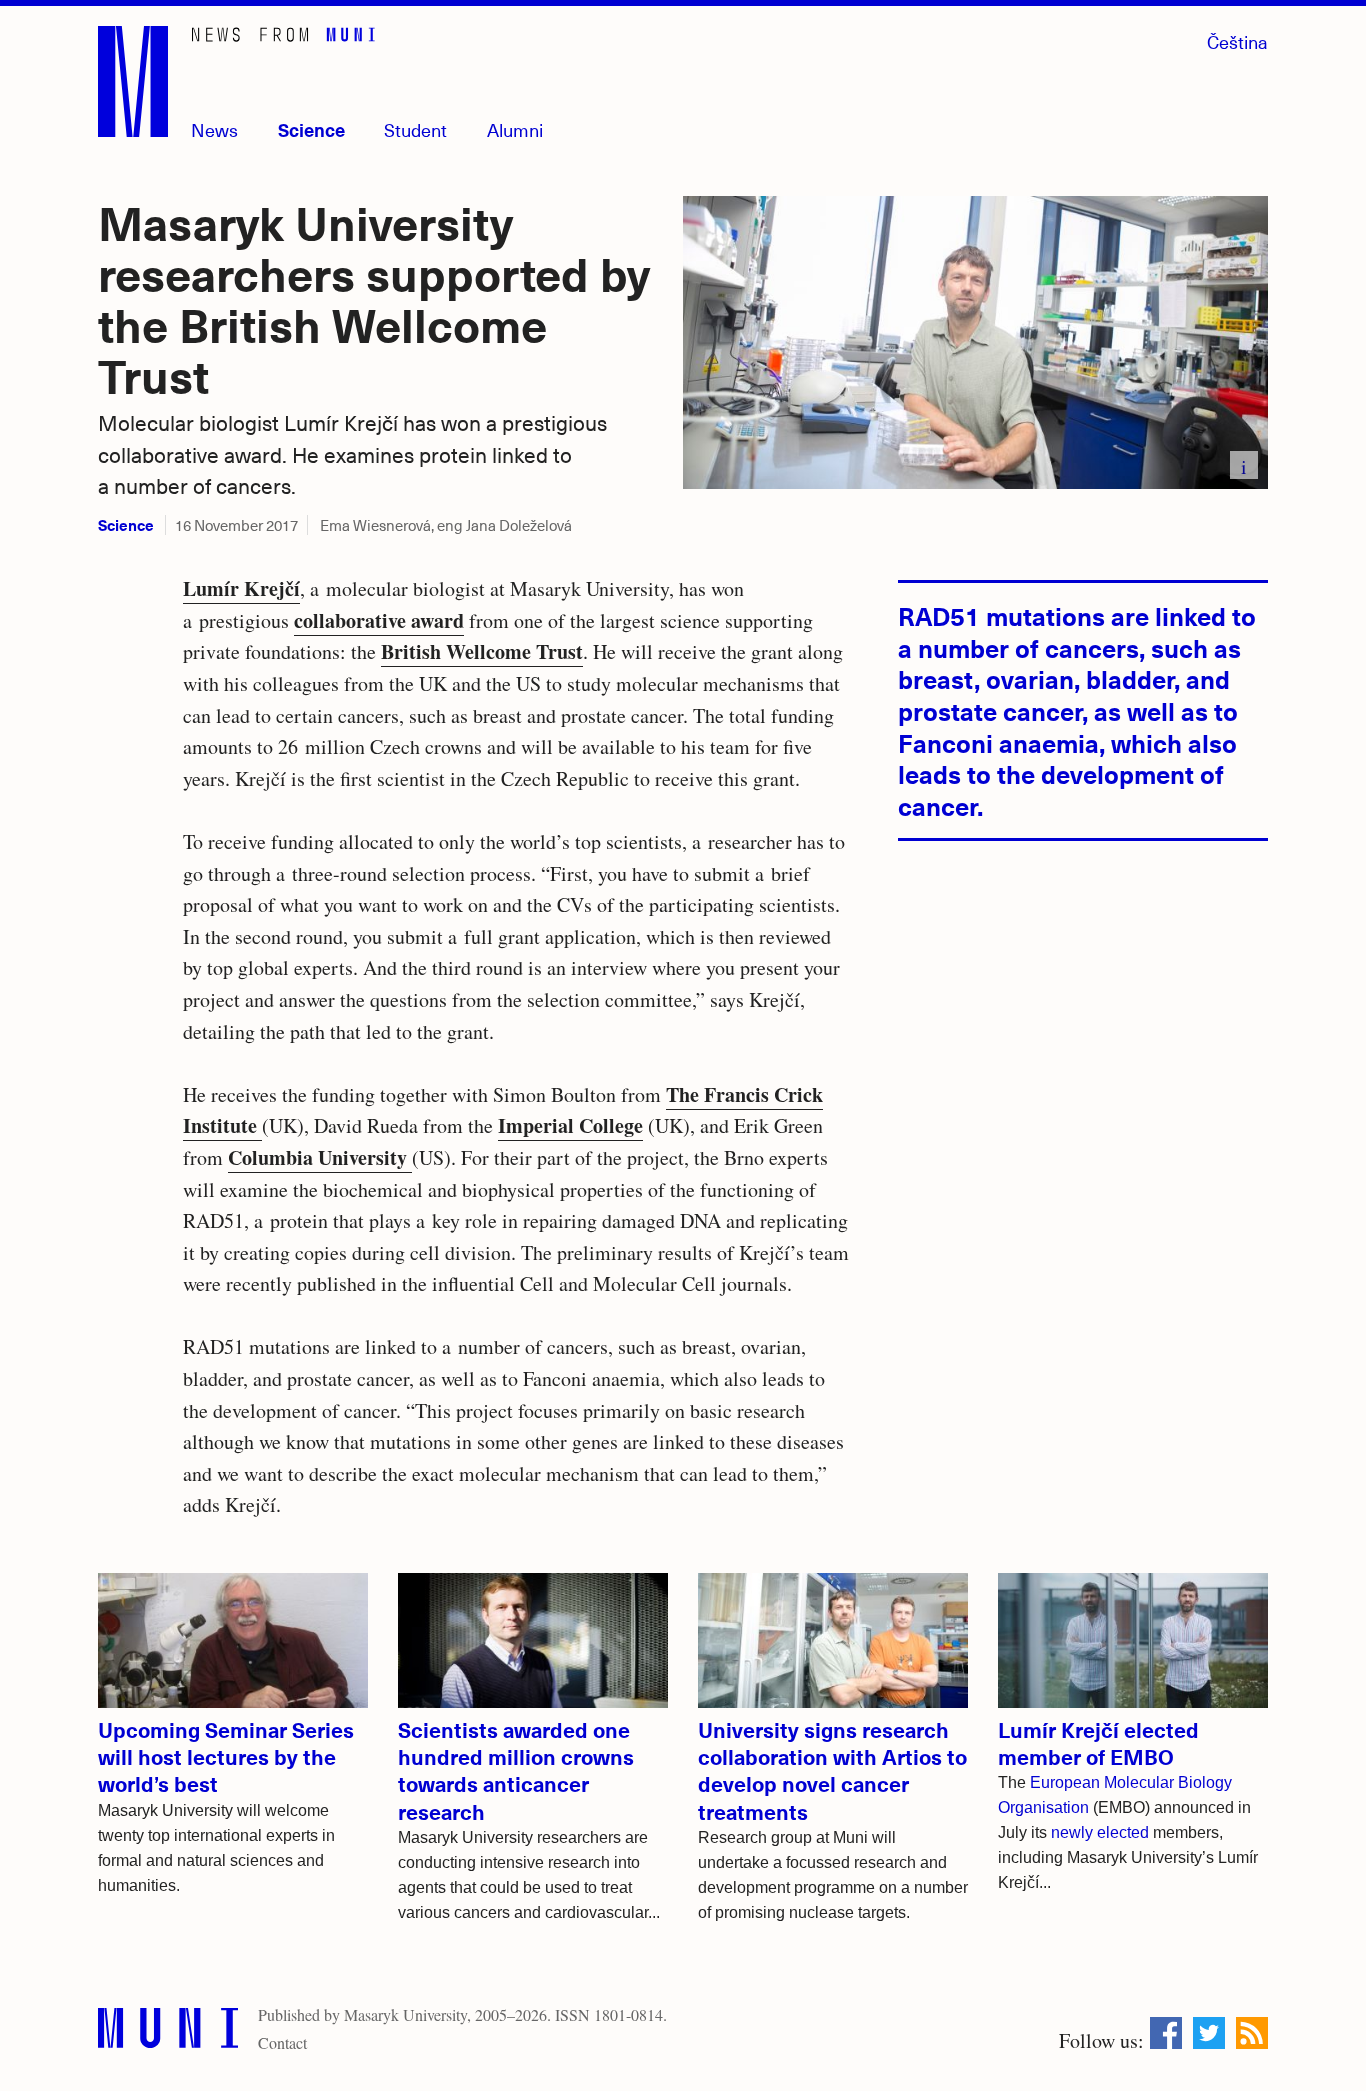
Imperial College (570, 1125)
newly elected (1100, 1832)
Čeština (1237, 41)
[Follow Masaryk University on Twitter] (1209, 2033)
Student (415, 129)
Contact (282, 2042)
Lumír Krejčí (241, 588)
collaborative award (379, 620)
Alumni (515, 129)
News (214, 129)
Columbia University (320, 1157)
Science (311, 129)
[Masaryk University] (168, 2032)
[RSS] (1252, 2033)
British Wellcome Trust (482, 651)
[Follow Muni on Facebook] (1166, 2033)
